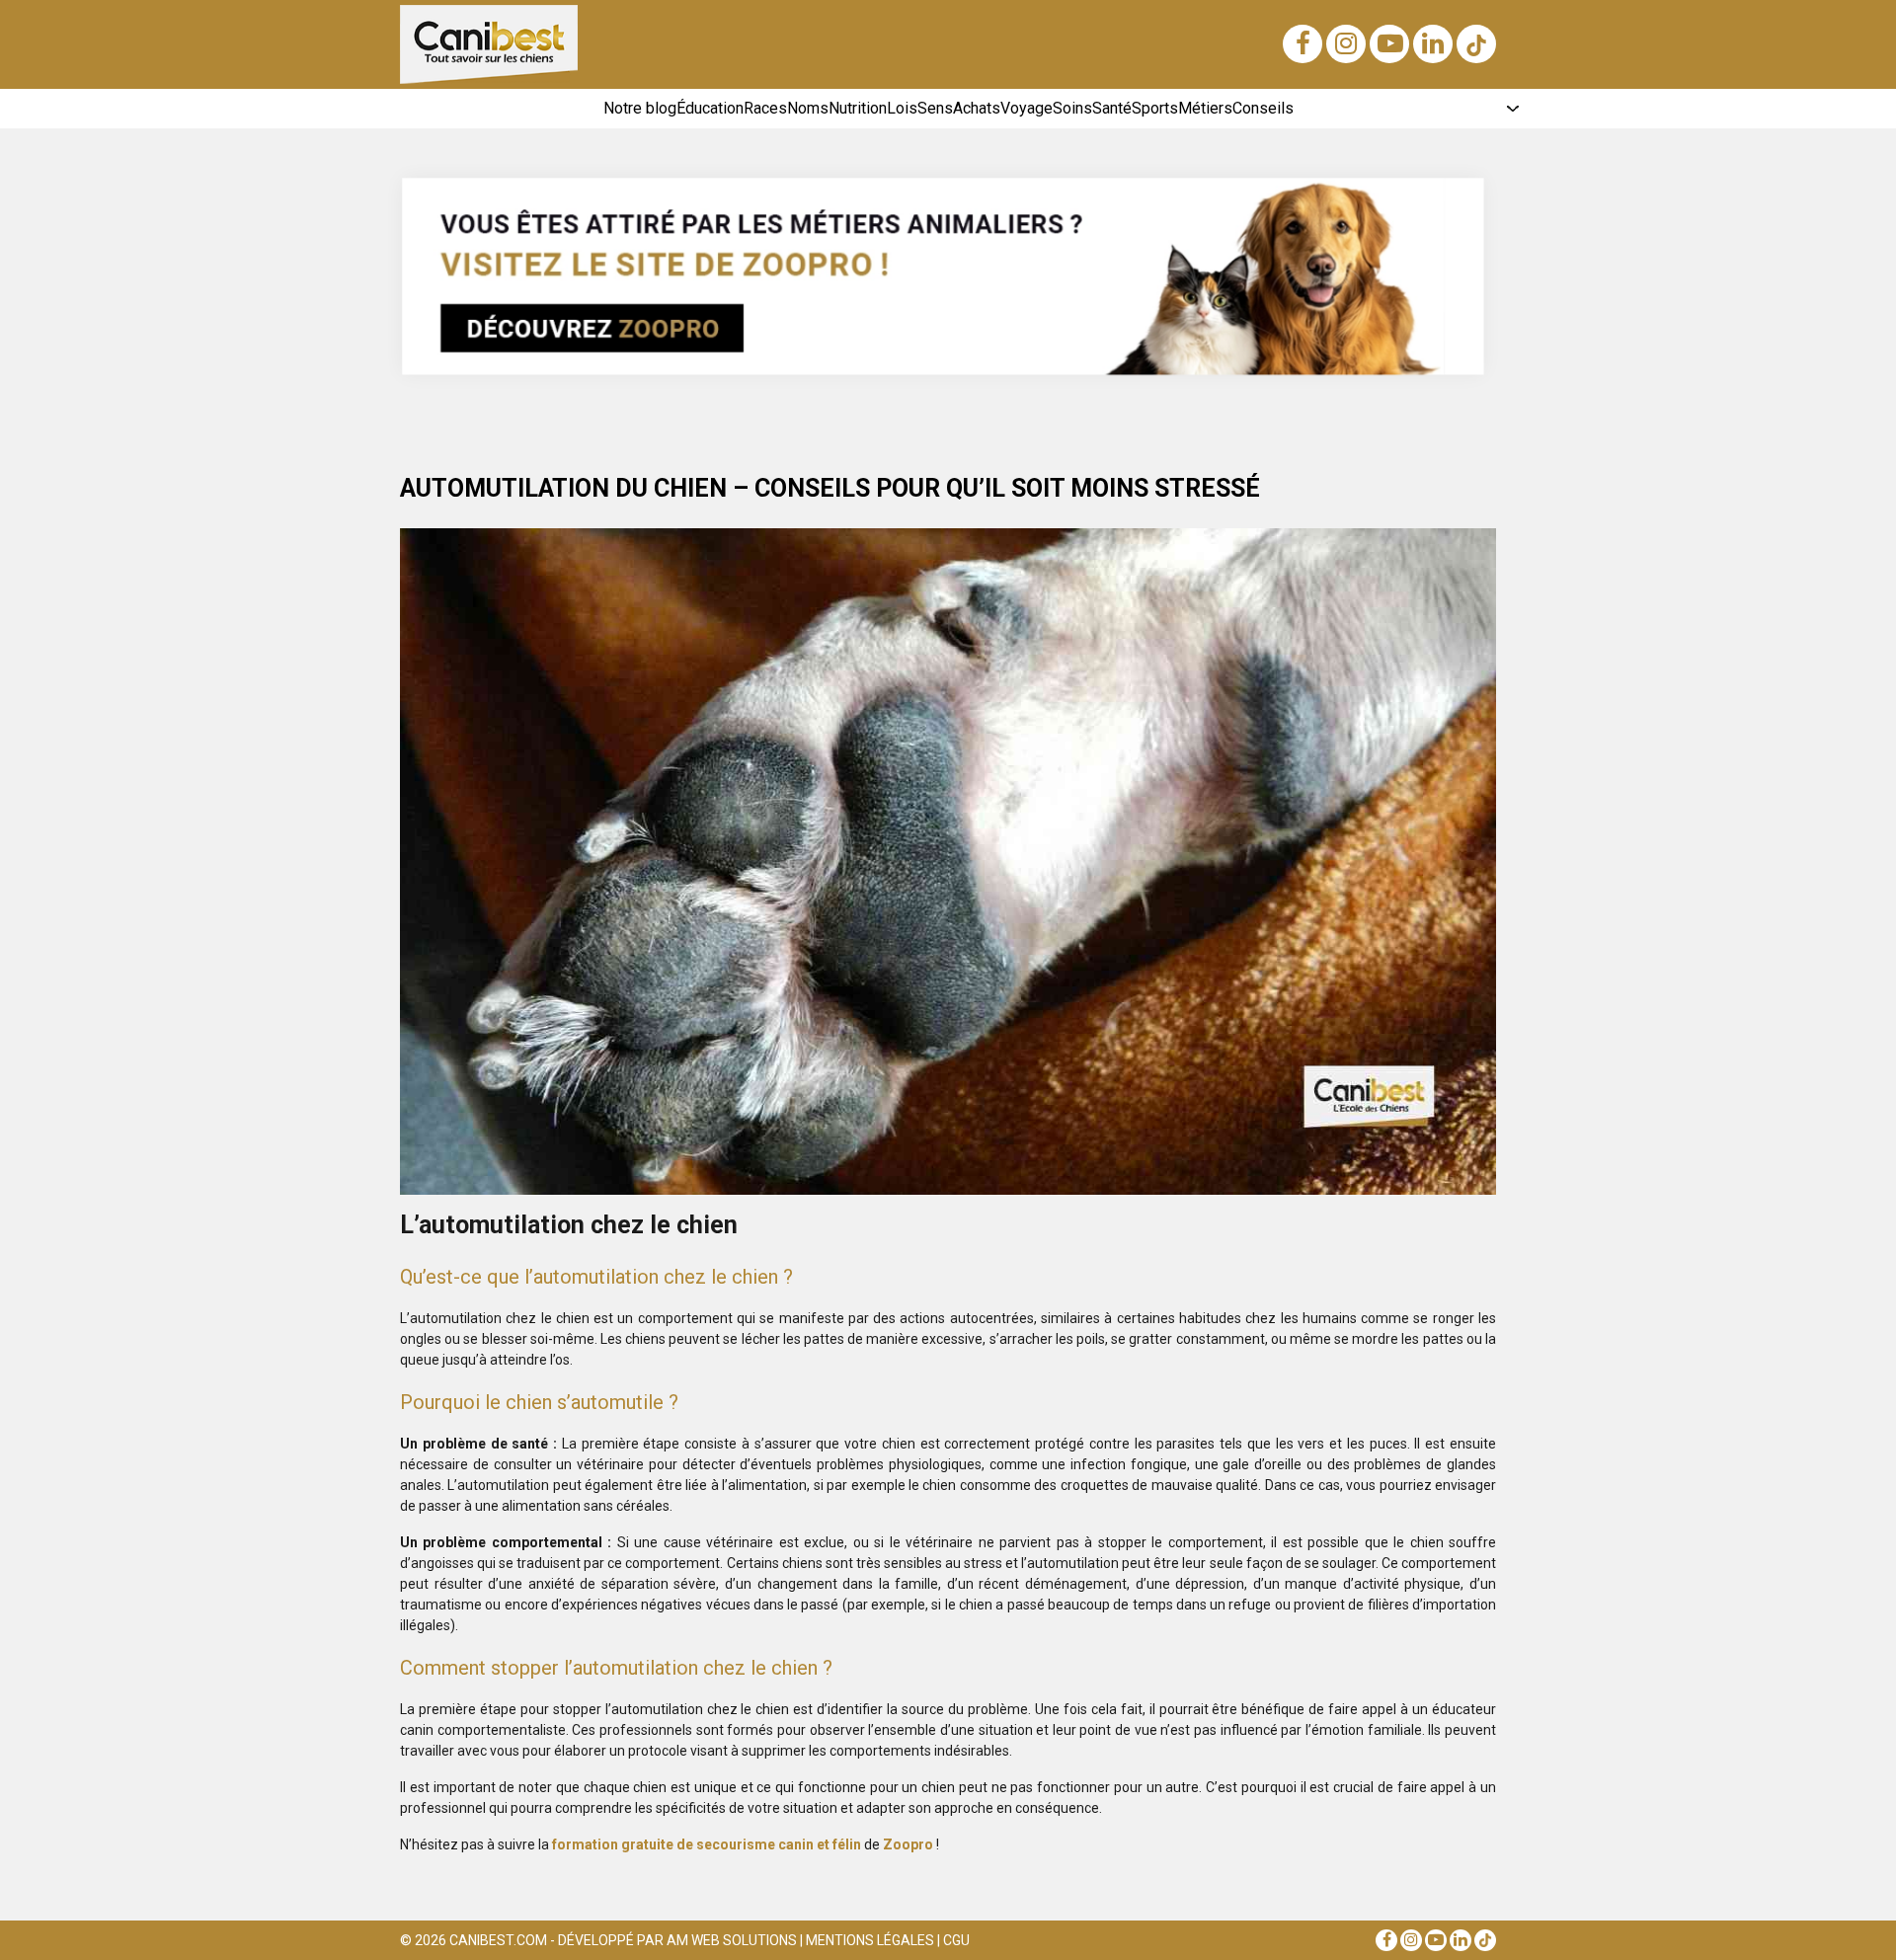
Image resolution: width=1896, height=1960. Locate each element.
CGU (956, 1940)
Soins (1072, 108)
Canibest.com (498, 1940)
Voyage (1027, 108)
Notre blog (640, 108)
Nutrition (858, 108)
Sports (1155, 108)
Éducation (710, 108)
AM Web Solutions (732, 1940)
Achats (977, 108)
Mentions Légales (870, 1940)
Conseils (1263, 108)
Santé (1112, 108)
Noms (808, 108)
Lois (902, 108)
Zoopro (908, 1844)
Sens (935, 108)
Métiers (1205, 108)
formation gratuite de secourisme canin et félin (707, 1844)
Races (765, 108)
